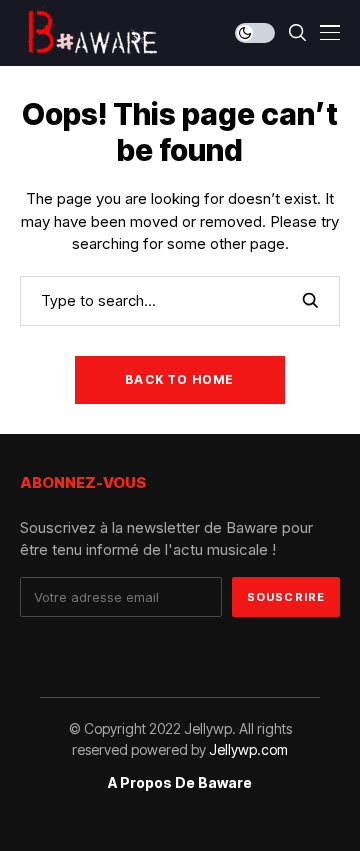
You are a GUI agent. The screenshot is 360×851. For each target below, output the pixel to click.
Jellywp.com (248, 749)
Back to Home (179, 379)
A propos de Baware (180, 783)
